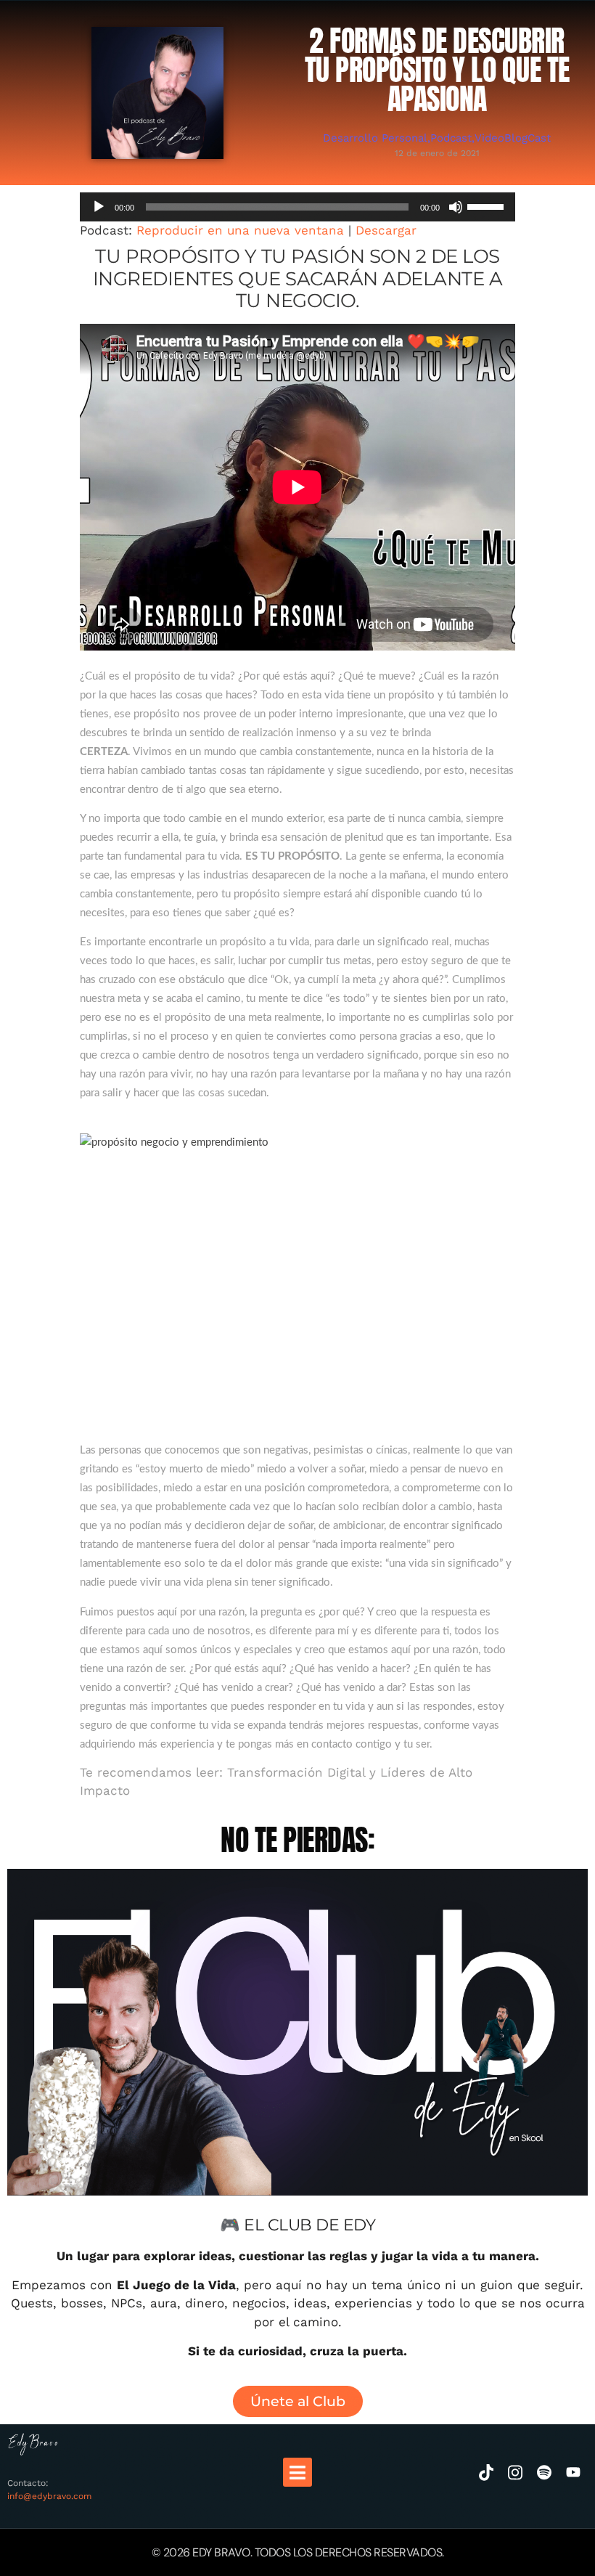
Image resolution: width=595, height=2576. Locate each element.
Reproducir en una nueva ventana (240, 230)
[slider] (488, 205)
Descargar (386, 230)
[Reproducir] (99, 207)
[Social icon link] (486, 2472)
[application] (297, 207)
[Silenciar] (456, 207)
